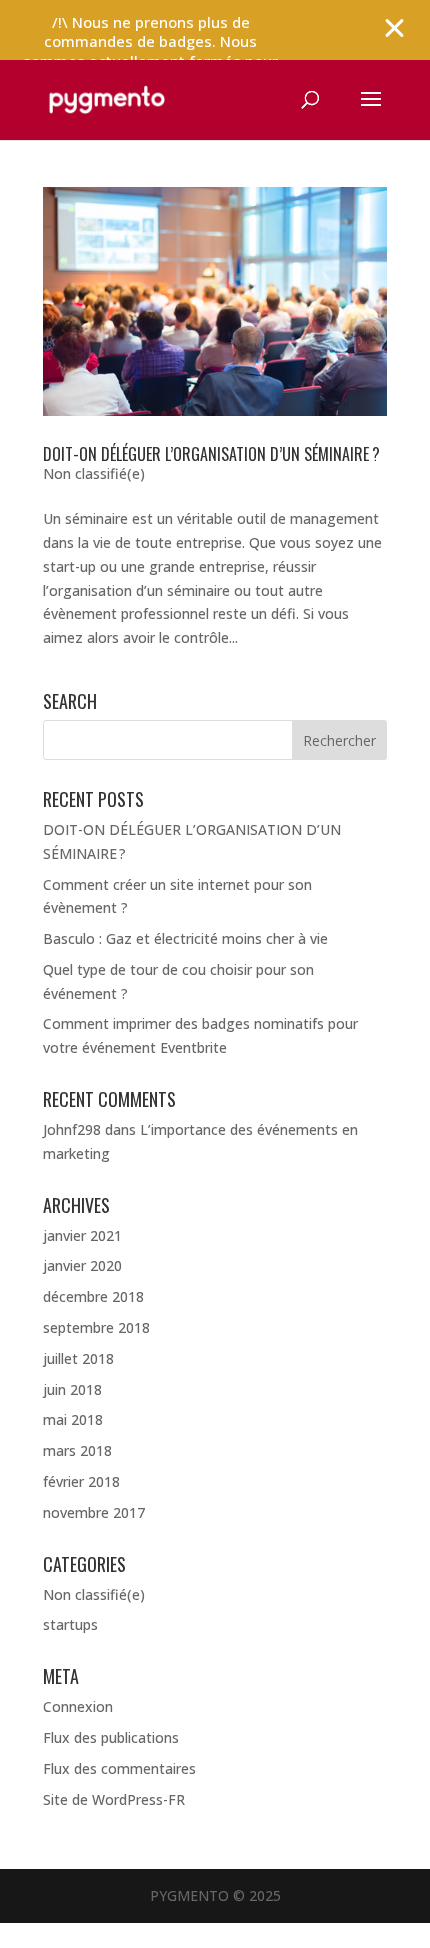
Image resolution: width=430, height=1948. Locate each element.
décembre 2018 (93, 1296)
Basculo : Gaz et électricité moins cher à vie (185, 938)
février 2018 (81, 1481)
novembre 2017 (94, 1512)
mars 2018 (77, 1450)
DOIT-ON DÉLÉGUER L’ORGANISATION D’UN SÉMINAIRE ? (211, 454)
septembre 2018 (96, 1327)
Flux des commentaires (119, 1768)
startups (70, 1624)
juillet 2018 (78, 1358)
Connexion (78, 1706)
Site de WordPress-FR (114, 1799)
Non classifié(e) (94, 473)
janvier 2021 (82, 1235)
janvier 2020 (82, 1265)
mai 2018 (73, 1419)
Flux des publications (111, 1737)
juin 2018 (72, 1389)
